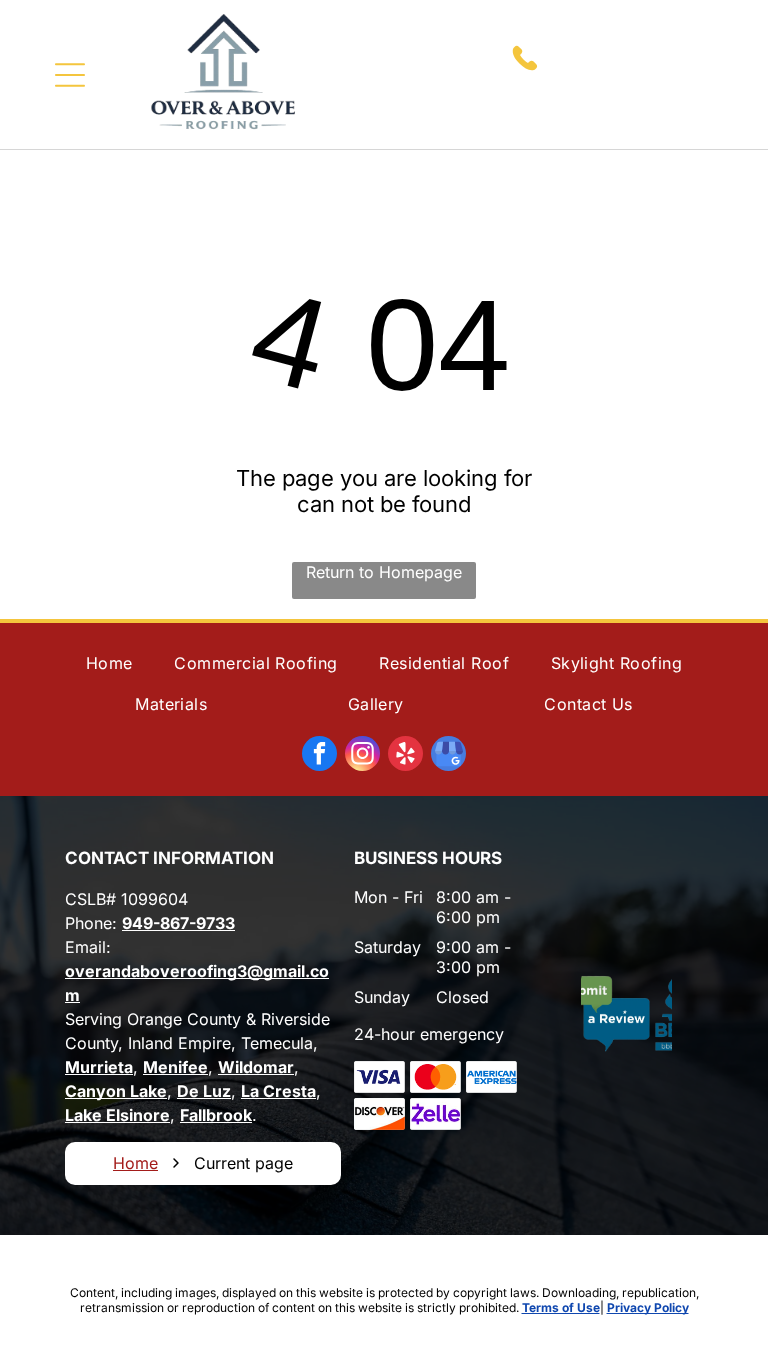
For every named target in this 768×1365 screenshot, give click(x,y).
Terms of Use (561, 1307)
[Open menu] (70, 75)
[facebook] (319, 756)
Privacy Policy (648, 1307)
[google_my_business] (448, 756)
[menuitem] (109, 663)
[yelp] (405, 756)
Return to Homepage (384, 572)
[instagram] (362, 756)
